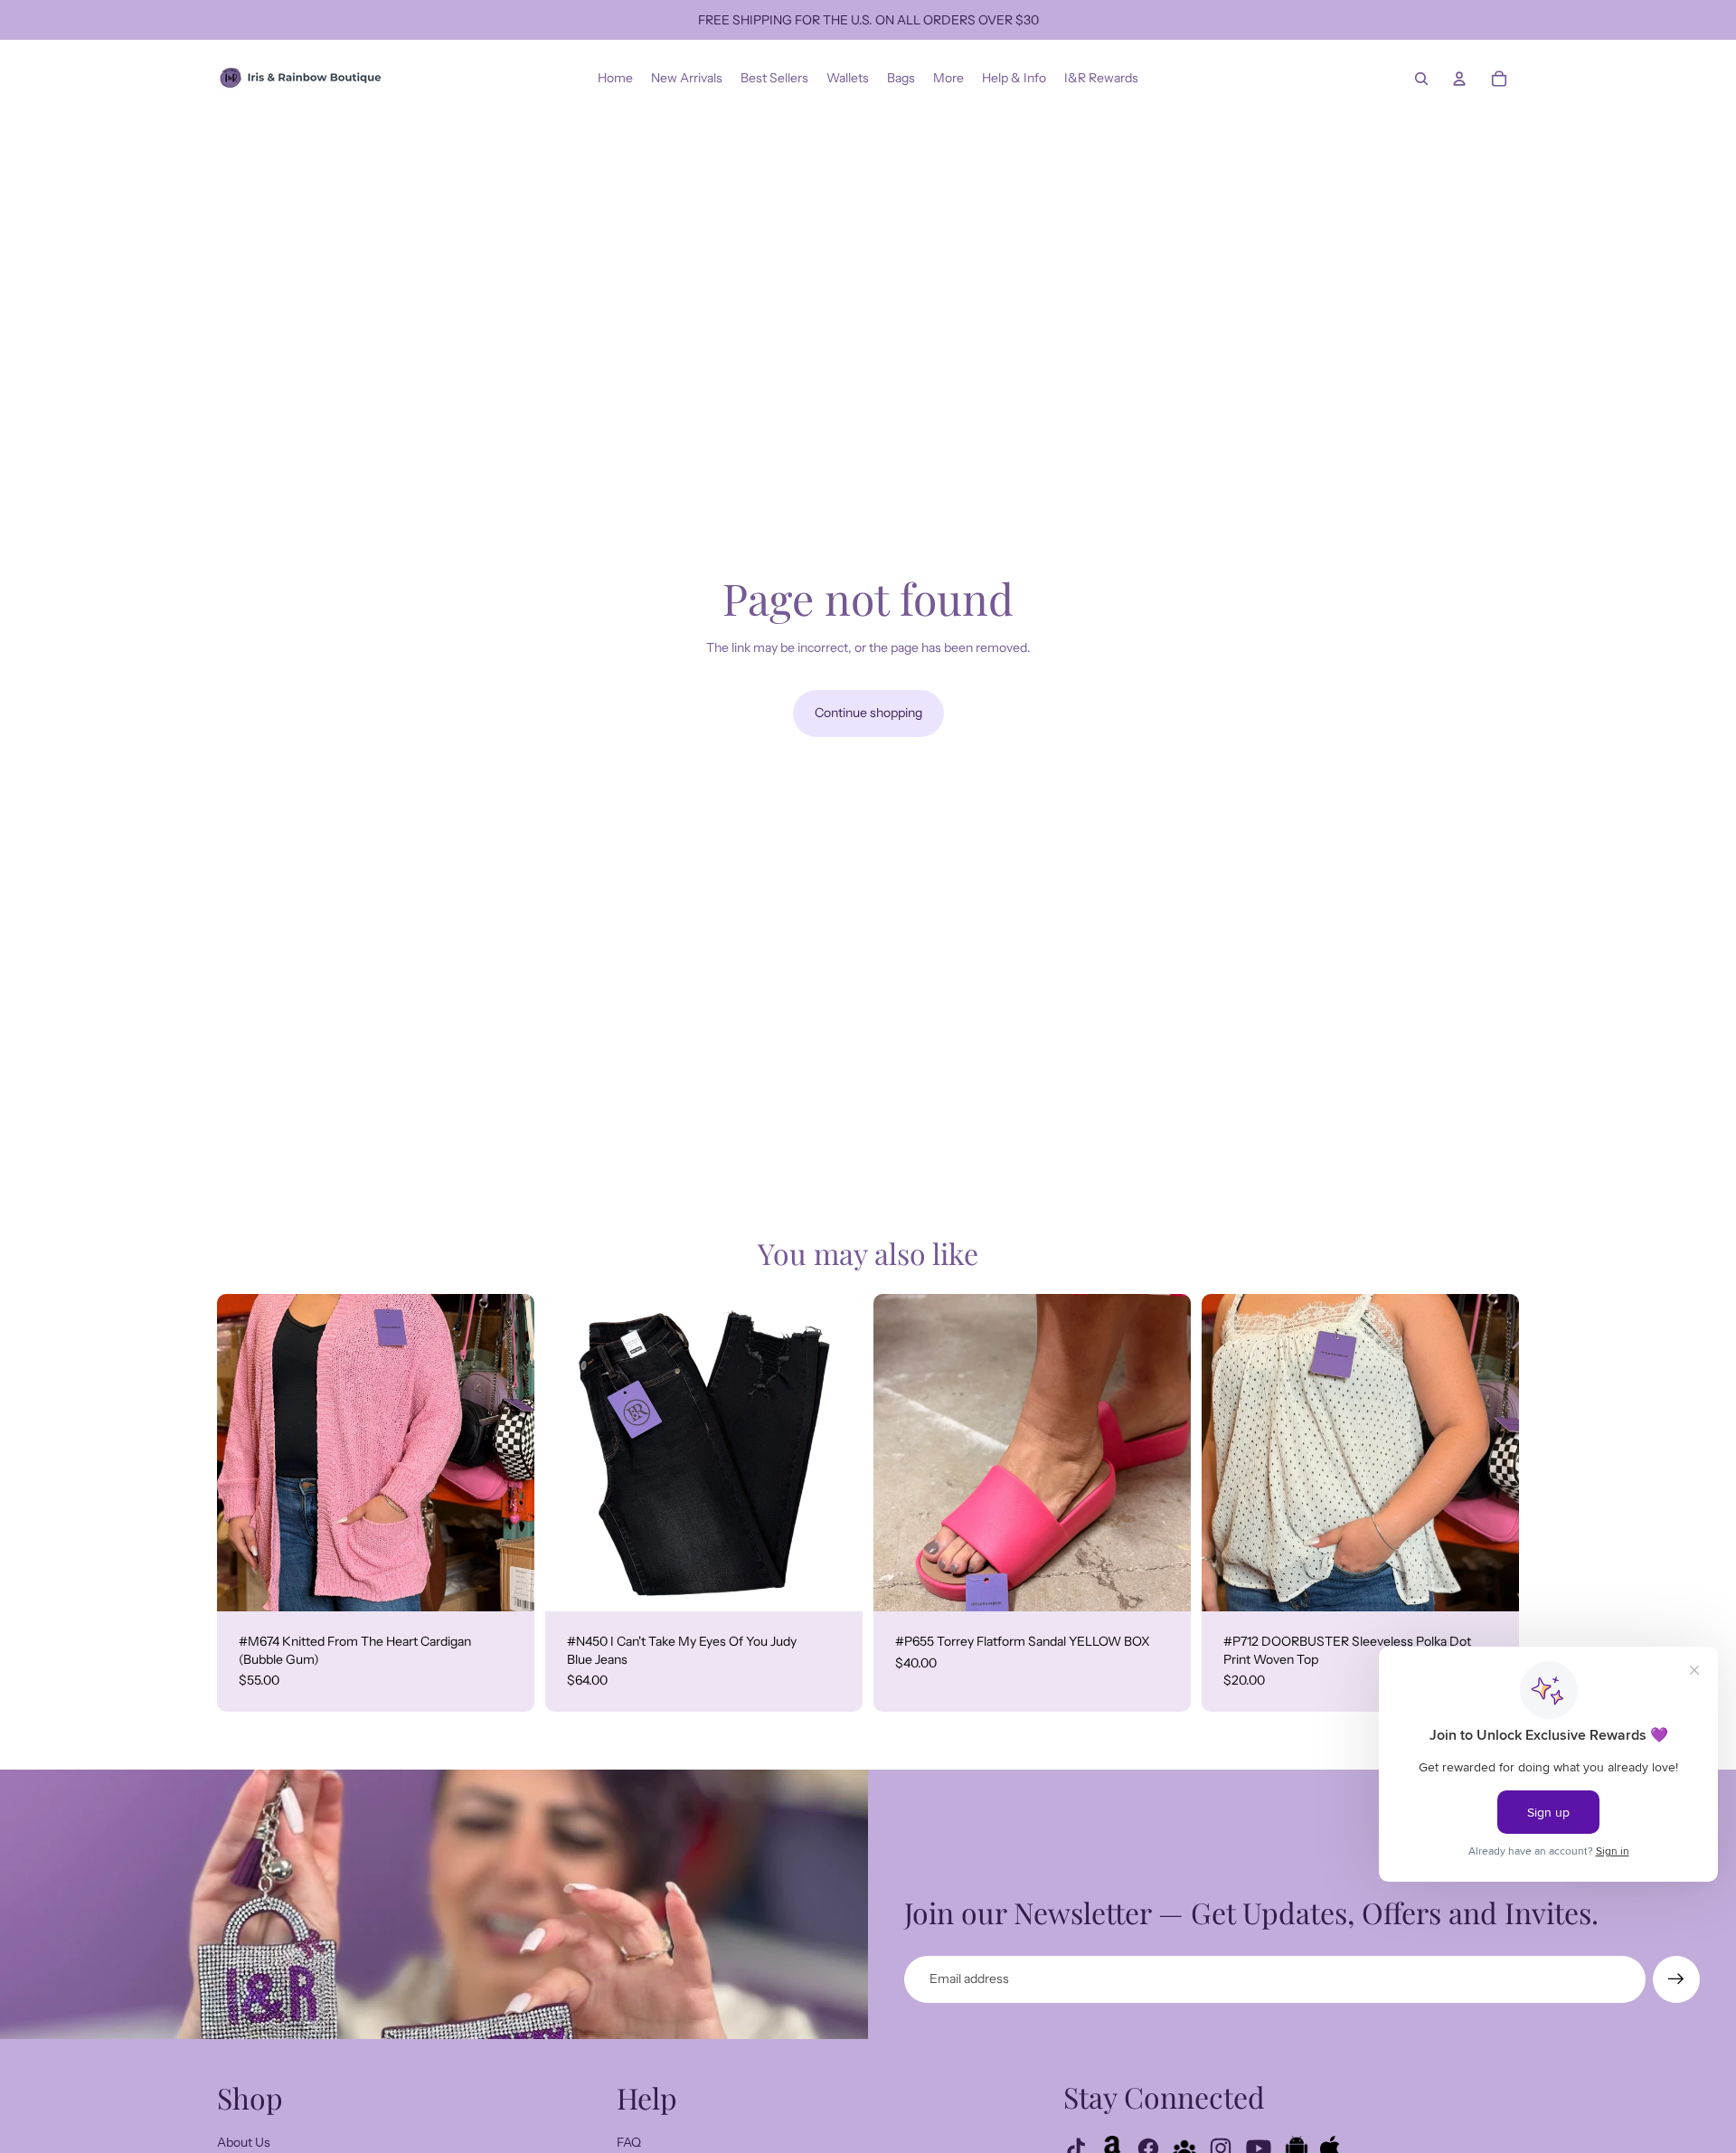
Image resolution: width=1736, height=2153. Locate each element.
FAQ (629, 2142)
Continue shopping (868, 713)
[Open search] (1421, 79)
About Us (244, 2142)
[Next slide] (507, 1453)
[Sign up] (1676, 1979)
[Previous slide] (244, 1453)
